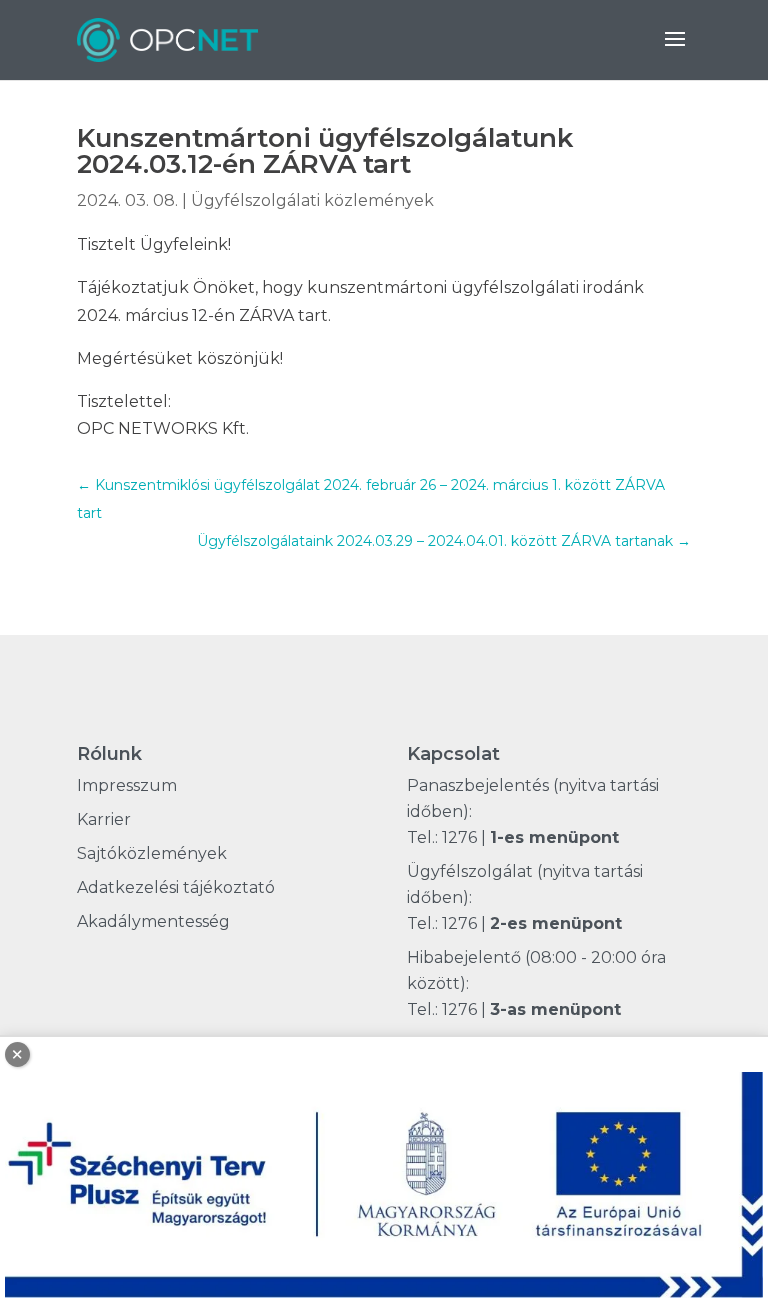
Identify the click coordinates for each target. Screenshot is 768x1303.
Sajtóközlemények (152, 853)
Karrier (104, 819)
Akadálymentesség (153, 921)
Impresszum (127, 785)
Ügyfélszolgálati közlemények (312, 200)
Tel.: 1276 (442, 837)
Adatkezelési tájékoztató (176, 887)
